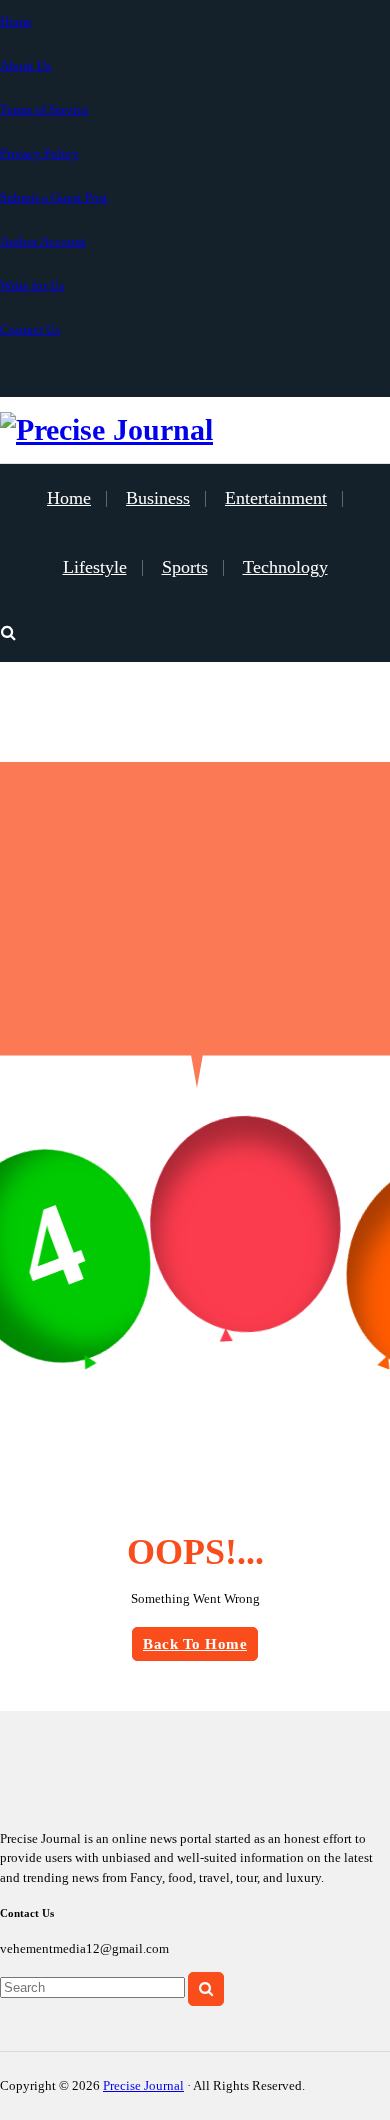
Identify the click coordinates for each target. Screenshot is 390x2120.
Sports (185, 567)
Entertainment (276, 498)
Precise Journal (143, 2085)
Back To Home (195, 1644)
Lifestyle (95, 567)
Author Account (43, 241)
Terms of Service (44, 109)
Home (16, 21)
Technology (285, 567)
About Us (25, 65)
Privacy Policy (39, 153)
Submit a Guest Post (54, 197)
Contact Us (30, 329)
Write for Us (32, 285)
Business (158, 498)
